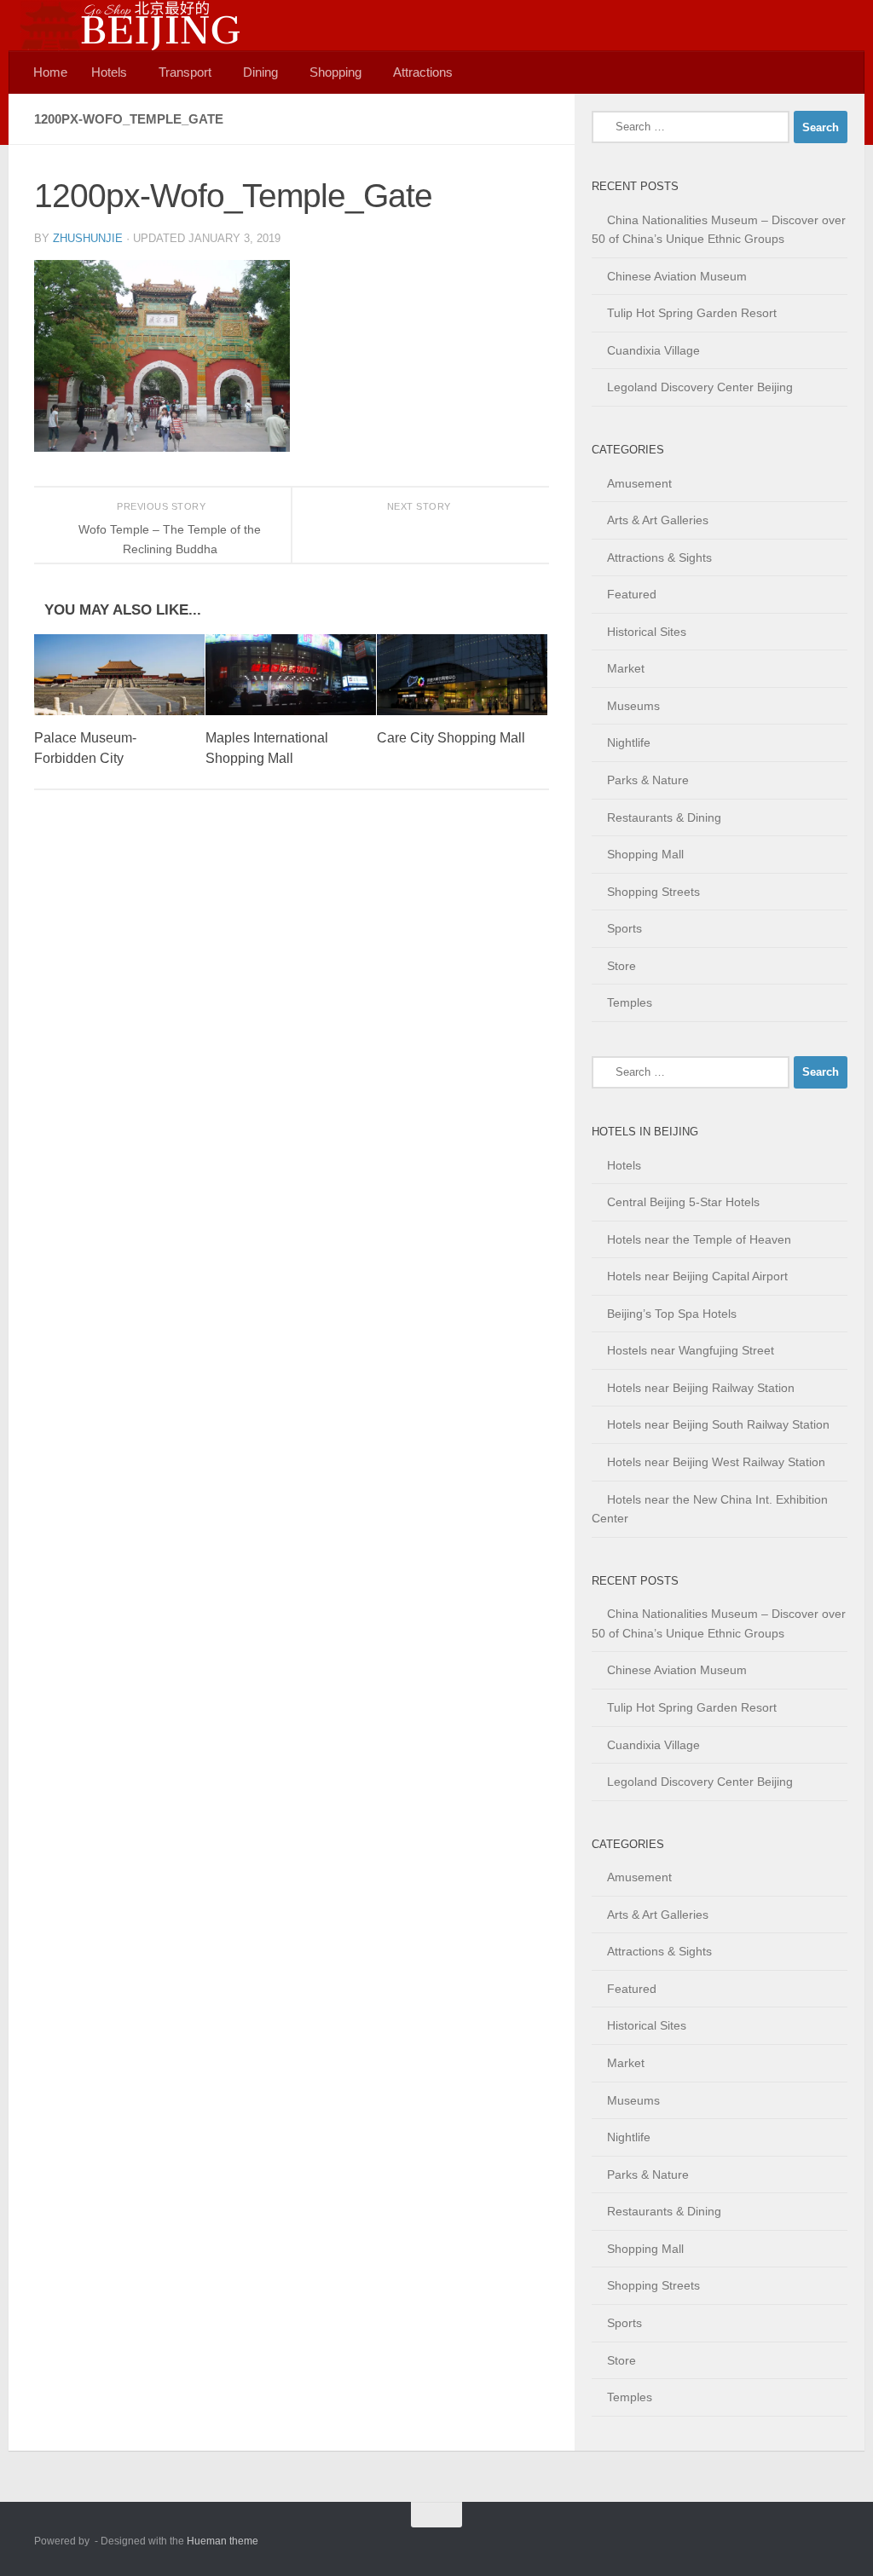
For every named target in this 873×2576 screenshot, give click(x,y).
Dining (260, 72)
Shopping (335, 72)
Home (50, 72)
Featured (632, 594)
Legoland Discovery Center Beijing (700, 387)
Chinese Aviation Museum (677, 276)
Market (626, 668)
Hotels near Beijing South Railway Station (718, 1424)
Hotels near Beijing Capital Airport (697, 1276)
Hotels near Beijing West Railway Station (716, 1462)
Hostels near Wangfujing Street (691, 1350)
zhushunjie (88, 238)
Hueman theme (223, 2541)
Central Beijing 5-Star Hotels (683, 1202)
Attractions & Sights (659, 557)
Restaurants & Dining (664, 817)
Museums (633, 706)
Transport (185, 72)
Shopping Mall (645, 854)
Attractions (423, 72)
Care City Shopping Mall (451, 738)
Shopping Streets (653, 892)
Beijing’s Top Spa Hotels (672, 1314)
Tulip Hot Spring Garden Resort (692, 313)
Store (622, 966)
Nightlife (629, 742)
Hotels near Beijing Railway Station (701, 1388)
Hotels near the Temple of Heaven (699, 1239)
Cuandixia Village (653, 350)
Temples (630, 1002)
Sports (624, 928)
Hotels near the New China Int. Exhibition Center (710, 1509)
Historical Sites (647, 632)
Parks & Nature (648, 780)
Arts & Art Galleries (658, 520)
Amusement (639, 483)
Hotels (109, 72)
